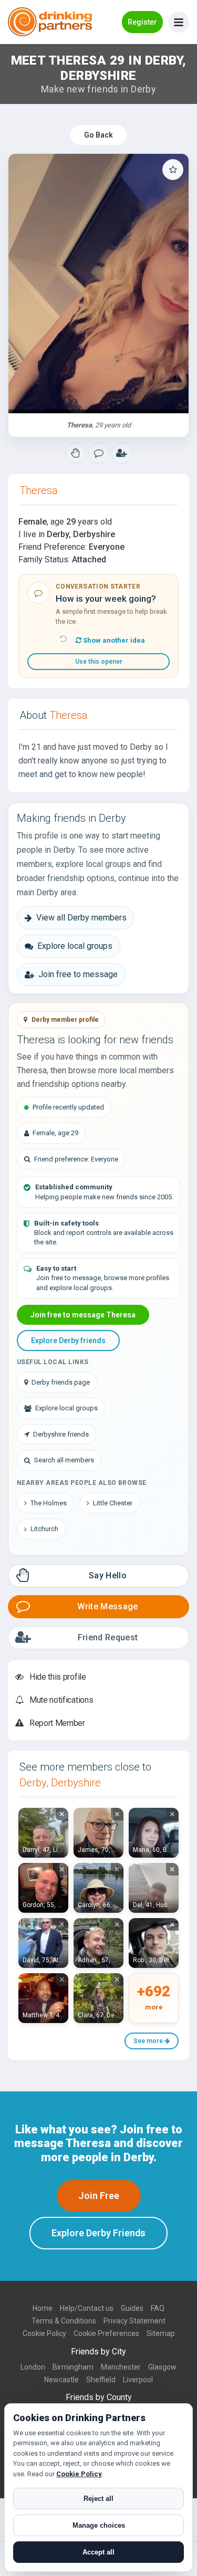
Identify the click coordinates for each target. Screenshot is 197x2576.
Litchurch (44, 1529)
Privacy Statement (134, 2321)
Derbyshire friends (61, 1434)
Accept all (98, 2552)
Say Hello (108, 1575)
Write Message (107, 1606)
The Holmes (49, 1503)
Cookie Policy (44, 2333)
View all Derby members (81, 918)
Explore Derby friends (68, 1341)
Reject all (98, 2499)
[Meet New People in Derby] (99, 453)
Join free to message (78, 974)
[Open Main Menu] (179, 22)
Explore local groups (75, 946)
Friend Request (108, 1637)
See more (149, 2041)
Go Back (98, 135)
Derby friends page (61, 1382)
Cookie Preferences (106, 2333)
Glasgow (162, 2367)
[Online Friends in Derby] (122, 453)
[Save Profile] (173, 170)
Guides (132, 2308)
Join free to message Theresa (83, 1315)
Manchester (121, 2367)
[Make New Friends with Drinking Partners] (50, 22)
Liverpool (138, 2380)
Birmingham (73, 2367)
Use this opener (99, 662)
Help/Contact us (87, 2308)
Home (43, 2308)
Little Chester (113, 1503)
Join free (99, 2196)
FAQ (158, 2308)
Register (142, 22)
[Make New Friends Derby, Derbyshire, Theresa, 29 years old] (98, 284)
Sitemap (161, 2333)
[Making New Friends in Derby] (76, 453)
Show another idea (113, 640)
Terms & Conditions (64, 2321)
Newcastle (61, 2380)
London (33, 2367)
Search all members (64, 1460)
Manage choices (99, 2525)
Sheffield (101, 2380)
